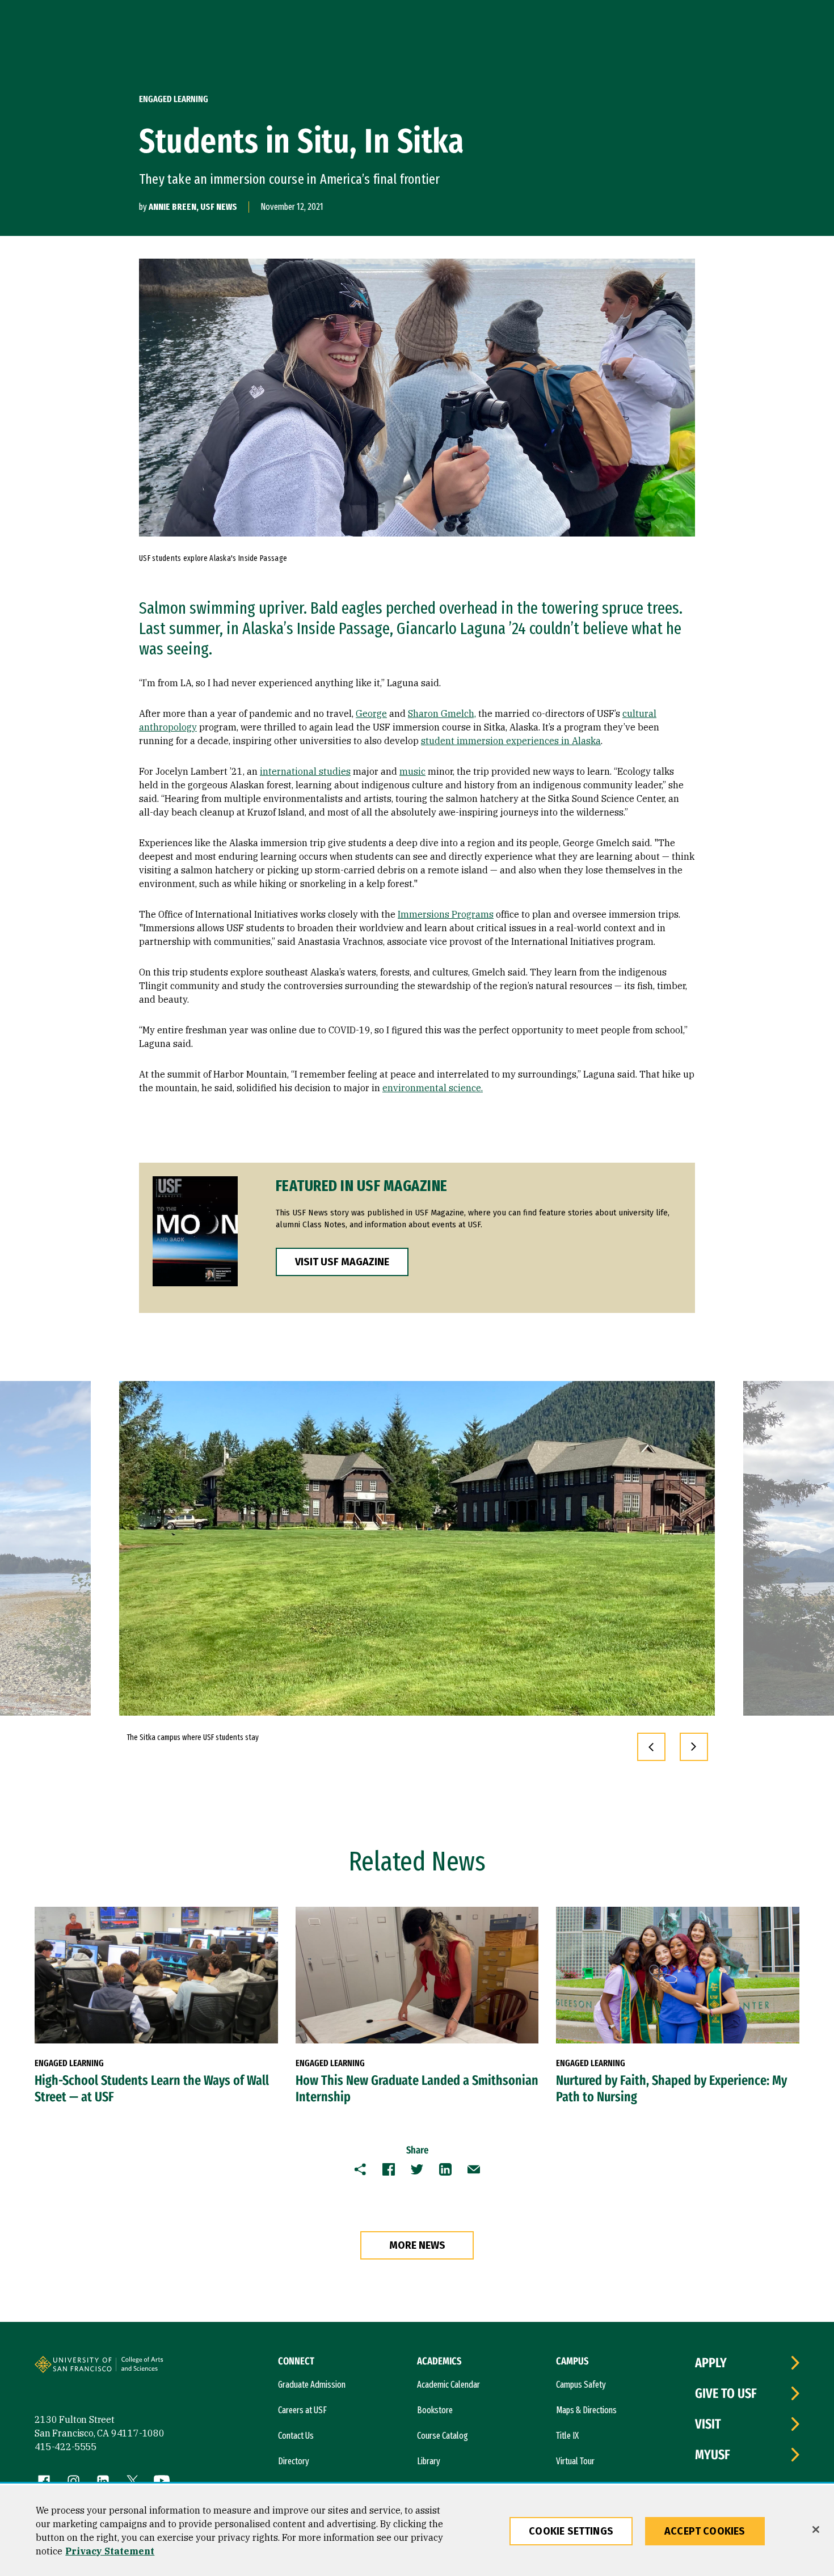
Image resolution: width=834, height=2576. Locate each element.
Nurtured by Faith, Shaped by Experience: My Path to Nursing (671, 2089)
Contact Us (296, 2436)
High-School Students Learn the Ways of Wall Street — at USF (152, 2089)
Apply (711, 2363)
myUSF (713, 2455)
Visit (708, 2424)
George (371, 713)
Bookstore (435, 2410)
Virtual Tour (575, 2461)
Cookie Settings (571, 2531)
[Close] (816, 2529)
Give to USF (726, 2393)
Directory (294, 2461)
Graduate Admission (312, 2385)
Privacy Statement (110, 2551)
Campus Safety (581, 2385)
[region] (417, 2531)
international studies (305, 771)
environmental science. (433, 1088)
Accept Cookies (705, 2531)
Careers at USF (302, 2410)
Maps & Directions (586, 2410)
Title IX (567, 2436)
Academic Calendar (448, 2385)
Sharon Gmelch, (442, 713)
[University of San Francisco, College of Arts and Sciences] (158, 2369)
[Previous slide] (651, 1747)
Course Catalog (443, 2436)
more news (417, 2245)
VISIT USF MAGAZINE (342, 1262)
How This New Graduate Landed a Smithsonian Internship (417, 2089)
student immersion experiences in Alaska (511, 741)
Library (429, 2461)
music (412, 771)
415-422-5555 (66, 2447)
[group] (417, 1548)
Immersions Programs (446, 914)
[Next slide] (694, 1747)
